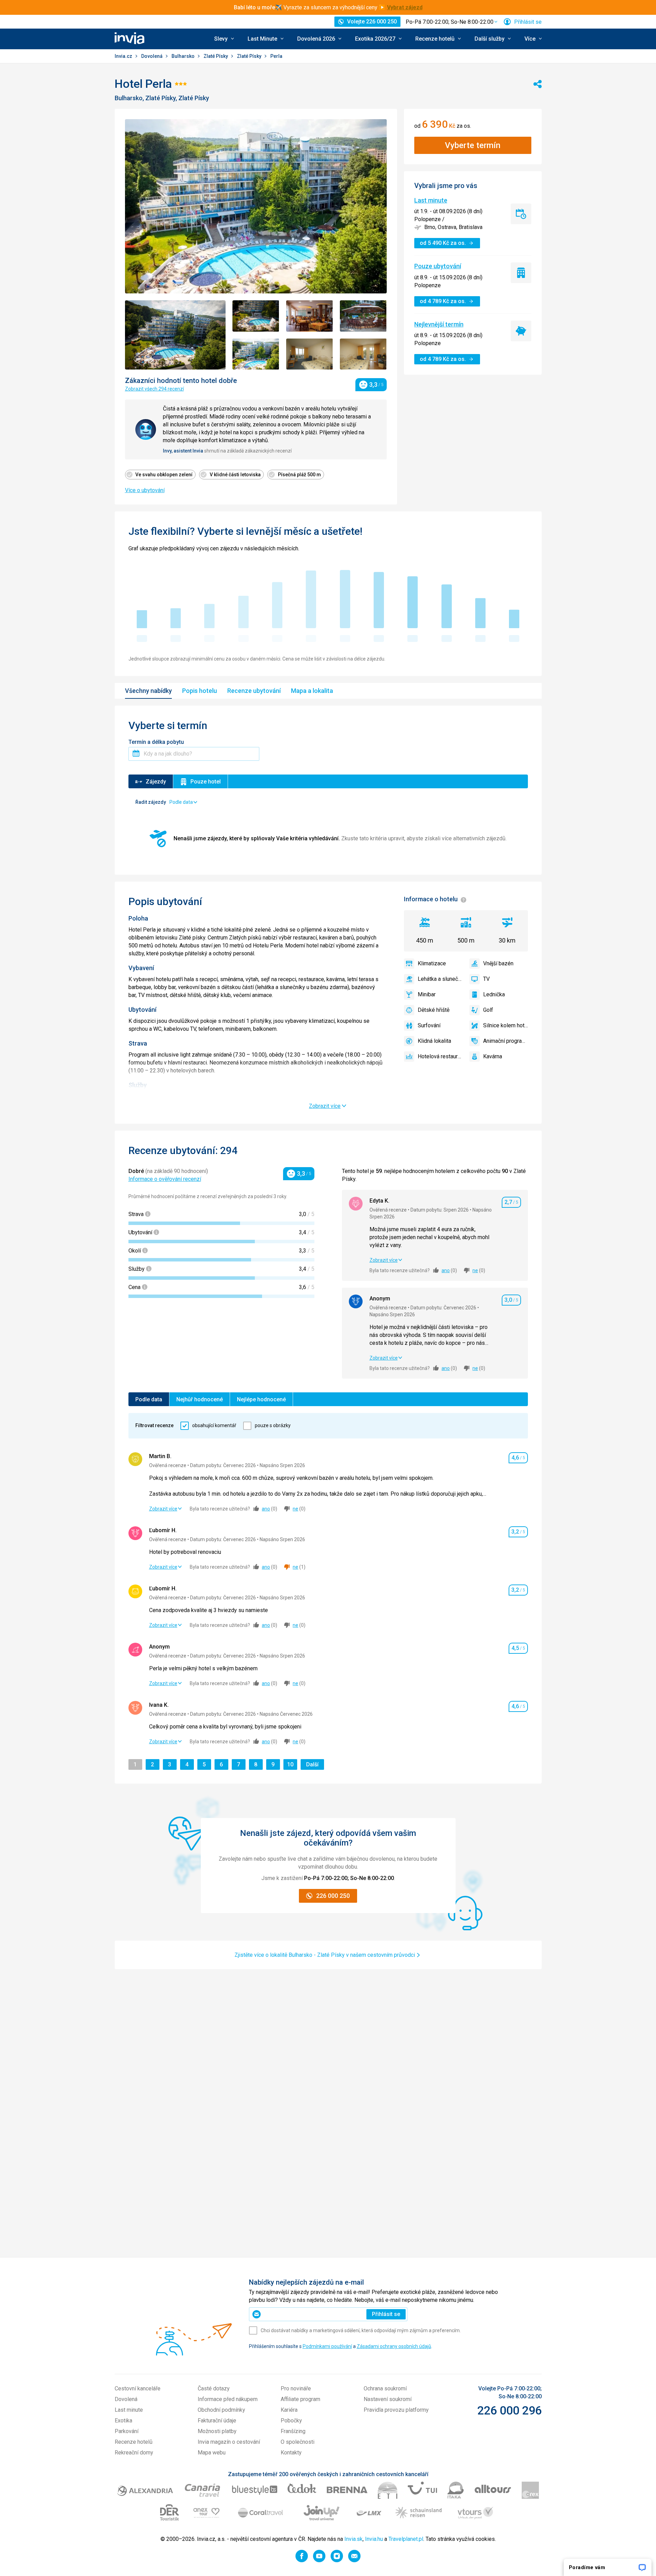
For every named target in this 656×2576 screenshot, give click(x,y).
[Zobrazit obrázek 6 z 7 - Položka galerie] (310, 354)
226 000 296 (509, 2410)
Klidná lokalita (434, 1041)
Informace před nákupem (228, 2399)
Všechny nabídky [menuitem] (148, 691)
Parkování (127, 2431)
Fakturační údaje (217, 2421)
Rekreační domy (134, 2453)
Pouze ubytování (438, 266)
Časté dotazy (214, 2388)
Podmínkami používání (327, 2346)
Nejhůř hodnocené (200, 1399)
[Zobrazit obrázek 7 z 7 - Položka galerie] (363, 354)
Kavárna (493, 1056)
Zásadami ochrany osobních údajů (394, 2346)
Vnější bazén (498, 963)
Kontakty (291, 2453)
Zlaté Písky (216, 56)
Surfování (429, 1025)
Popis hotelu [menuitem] (200, 691)
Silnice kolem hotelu (506, 1025)
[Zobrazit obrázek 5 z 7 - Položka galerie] (256, 354)
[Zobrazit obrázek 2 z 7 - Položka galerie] (256, 316)
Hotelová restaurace (440, 1056)
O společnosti (298, 2442)
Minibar (427, 994)
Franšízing (293, 2431)
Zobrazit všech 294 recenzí (154, 389)
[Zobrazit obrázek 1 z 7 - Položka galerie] (175, 335)
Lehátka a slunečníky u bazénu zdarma (440, 979)
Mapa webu (212, 2453)
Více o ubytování (145, 490)
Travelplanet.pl (406, 2539)
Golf (488, 1010)
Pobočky (291, 2421)
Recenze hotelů (134, 2442)
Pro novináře (296, 2388)
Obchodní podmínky (221, 2410)
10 (292, 1764)
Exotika (123, 2421)
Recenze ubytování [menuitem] (254, 691)
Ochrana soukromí (385, 2388)
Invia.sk (353, 2539)
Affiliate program (300, 2399)
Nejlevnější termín (439, 324)
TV (486, 979)
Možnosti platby (217, 2431)
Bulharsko (184, 56)
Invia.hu (374, 2539)
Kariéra (289, 2410)
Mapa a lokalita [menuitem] (312, 691)
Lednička (494, 994)
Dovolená (152, 56)
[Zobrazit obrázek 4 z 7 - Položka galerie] (363, 316)
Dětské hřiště (434, 1010)
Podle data (149, 1399)
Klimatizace (432, 963)
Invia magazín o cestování (229, 2442)
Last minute (431, 200)
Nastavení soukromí (388, 2399)
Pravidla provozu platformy (396, 2410)
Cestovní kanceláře (138, 2388)
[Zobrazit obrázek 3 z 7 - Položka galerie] (310, 316)
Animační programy (506, 1041)
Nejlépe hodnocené (261, 1399)
